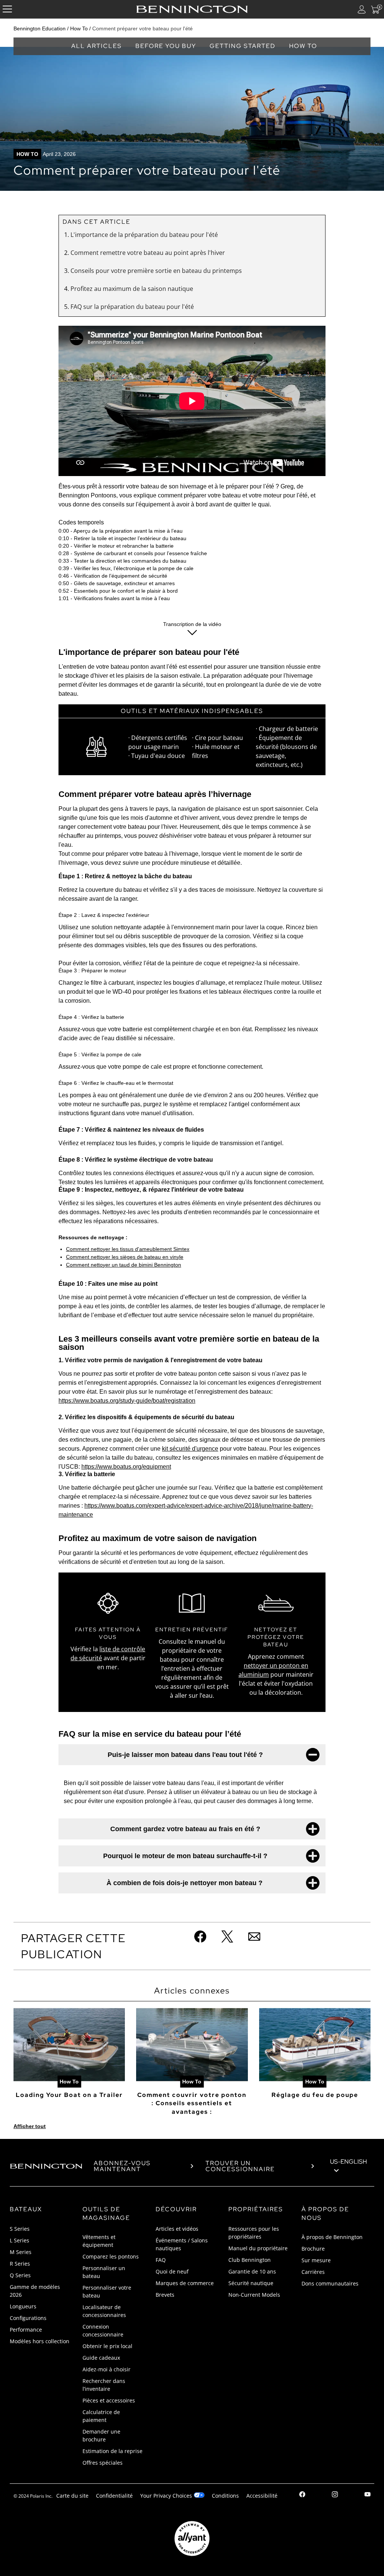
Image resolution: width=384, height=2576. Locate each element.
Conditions (225, 2496)
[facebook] (302, 2495)
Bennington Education (40, 28)
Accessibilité (262, 2496)
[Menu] (7, 9)
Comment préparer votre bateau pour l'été (142, 28)
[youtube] (367, 2495)
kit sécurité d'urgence (190, 1449)
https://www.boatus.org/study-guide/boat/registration (127, 1401)
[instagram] (335, 2495)
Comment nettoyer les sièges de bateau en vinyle (125, 1257)
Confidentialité (114, 2496)
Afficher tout (30, 2126)
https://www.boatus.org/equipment (126, 1467)
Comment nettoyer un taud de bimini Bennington (124, 1265)
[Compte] (362, 9)
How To (79, 28)
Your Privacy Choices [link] (166, 2496)
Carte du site (72, 2496)
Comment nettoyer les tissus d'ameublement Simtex (128, 1249)
